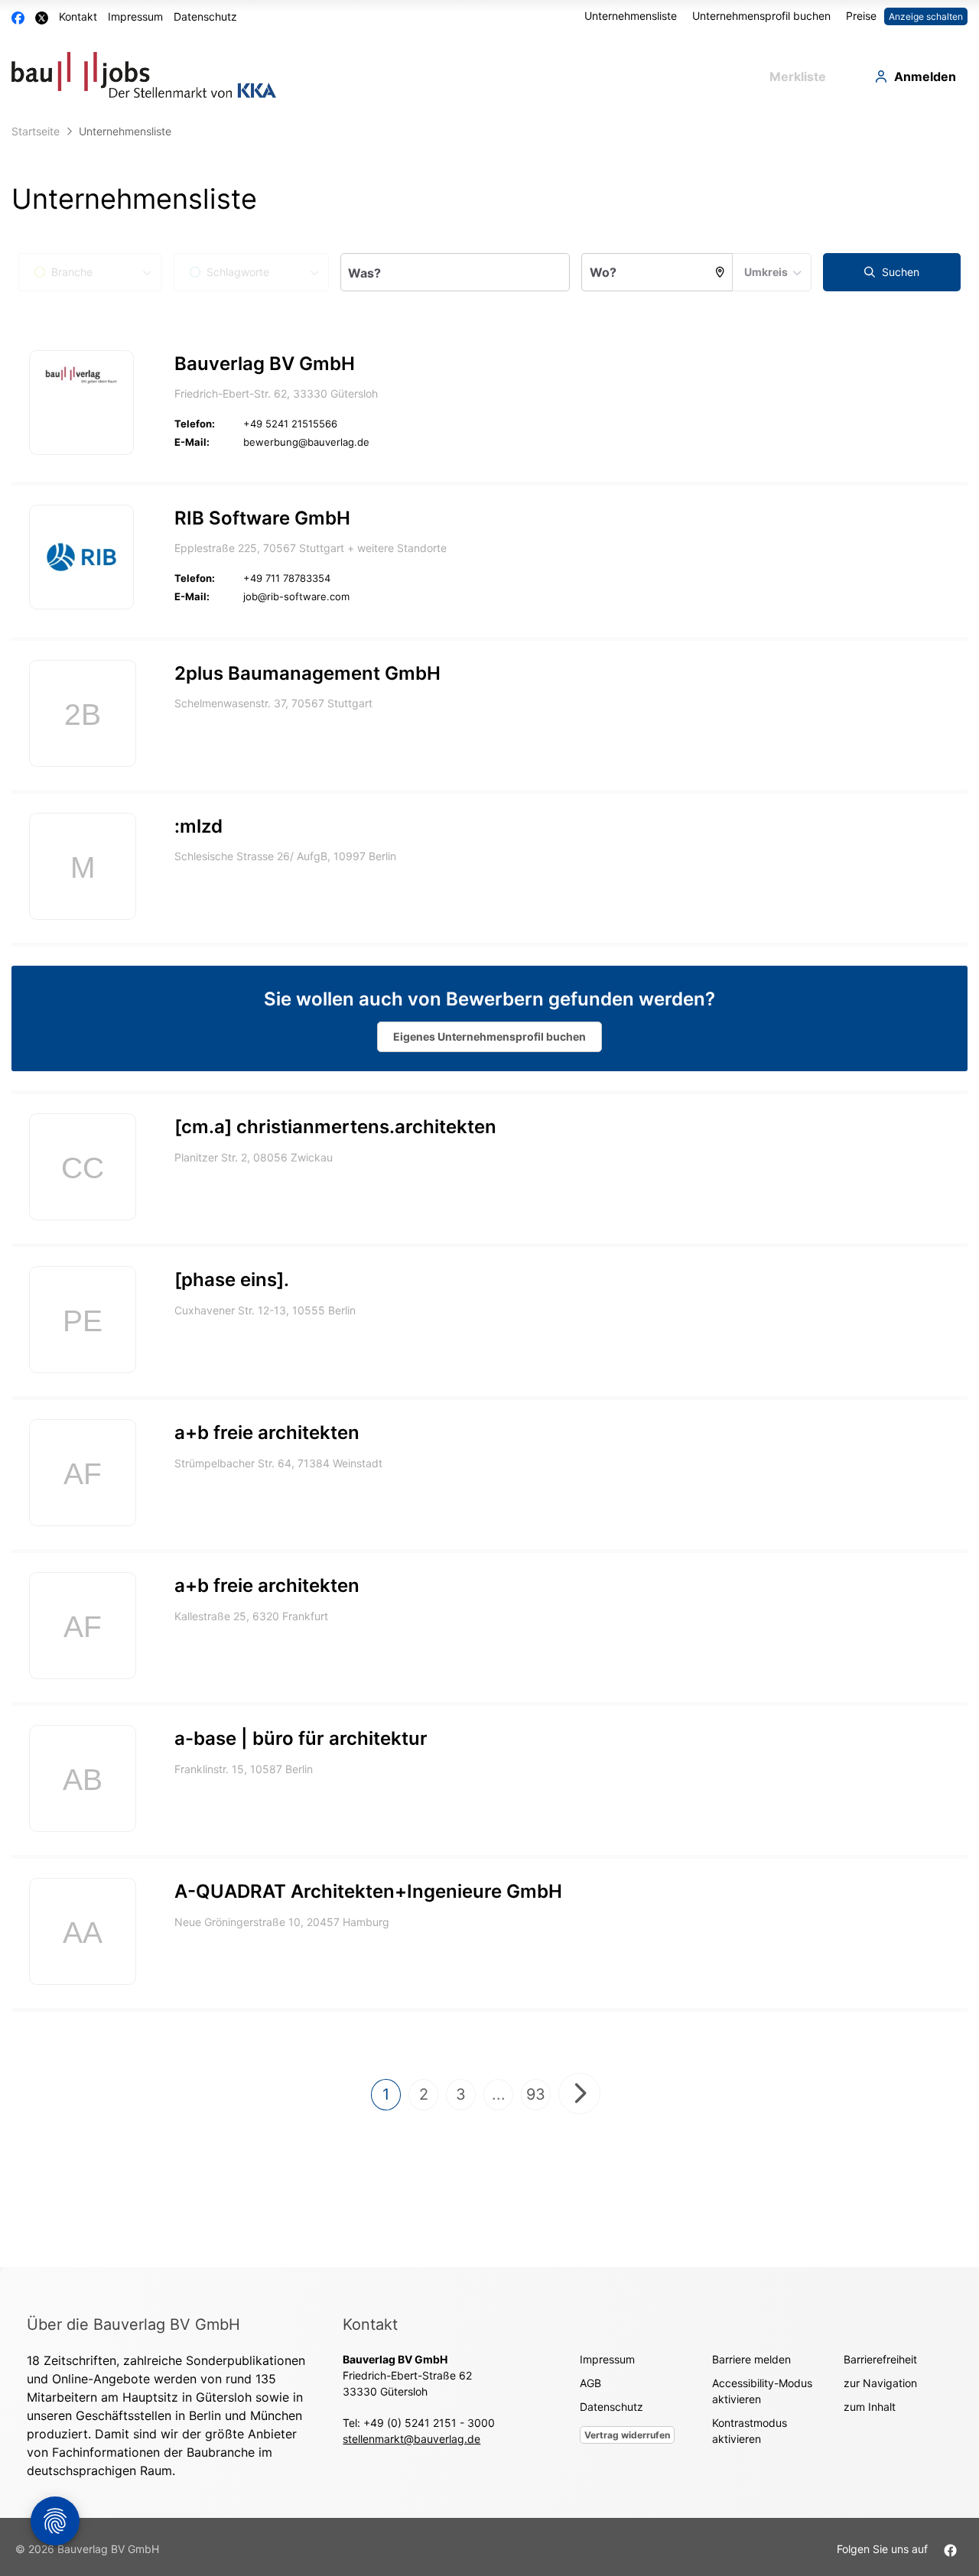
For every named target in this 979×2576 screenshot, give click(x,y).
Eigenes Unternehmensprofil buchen (489, 1036)
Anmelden (925, 76)
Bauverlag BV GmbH (265, 364)
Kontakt (78, 16)
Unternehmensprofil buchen (761, 16)
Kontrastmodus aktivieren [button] (750, 2431)
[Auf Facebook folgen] (950, 2549)
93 (536, 2094)
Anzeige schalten (926, 16)
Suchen (899, 272)
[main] (489, 1192)
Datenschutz (205, 16)
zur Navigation (880, 2383)
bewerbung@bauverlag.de (306, 442)
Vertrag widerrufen (627, 2435)
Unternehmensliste (631, 16)
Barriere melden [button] (751, 2359)
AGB (590, 2383)
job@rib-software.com (296, 596)
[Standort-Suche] (720, 272)
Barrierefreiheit (880, 2359)
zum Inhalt (870, 2407)
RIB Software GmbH (262, 518)
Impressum (135, 16)
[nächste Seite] (579, 2094)
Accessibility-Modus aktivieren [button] (762, 2391)
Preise (861, 16)
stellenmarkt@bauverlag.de (411, 2439)
